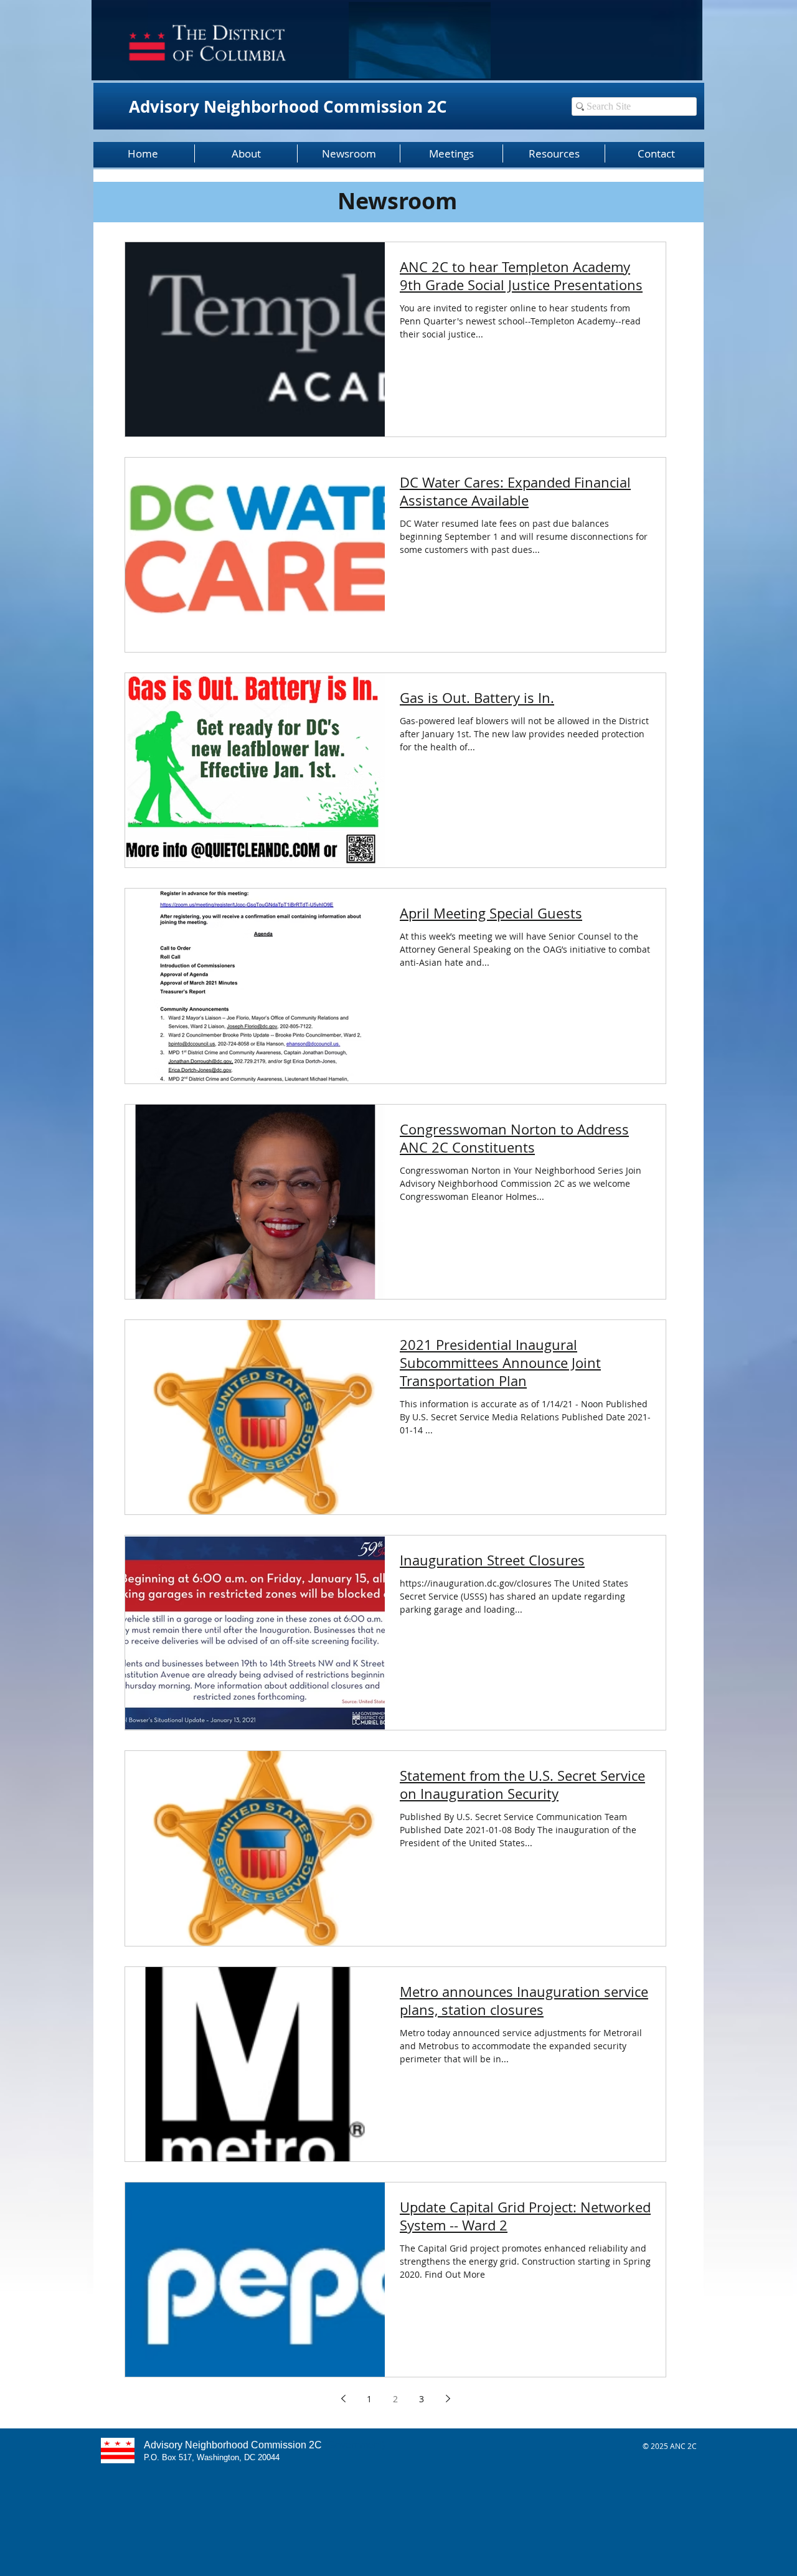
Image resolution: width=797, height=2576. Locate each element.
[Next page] (448, 2399)
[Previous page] (343, 2399)
